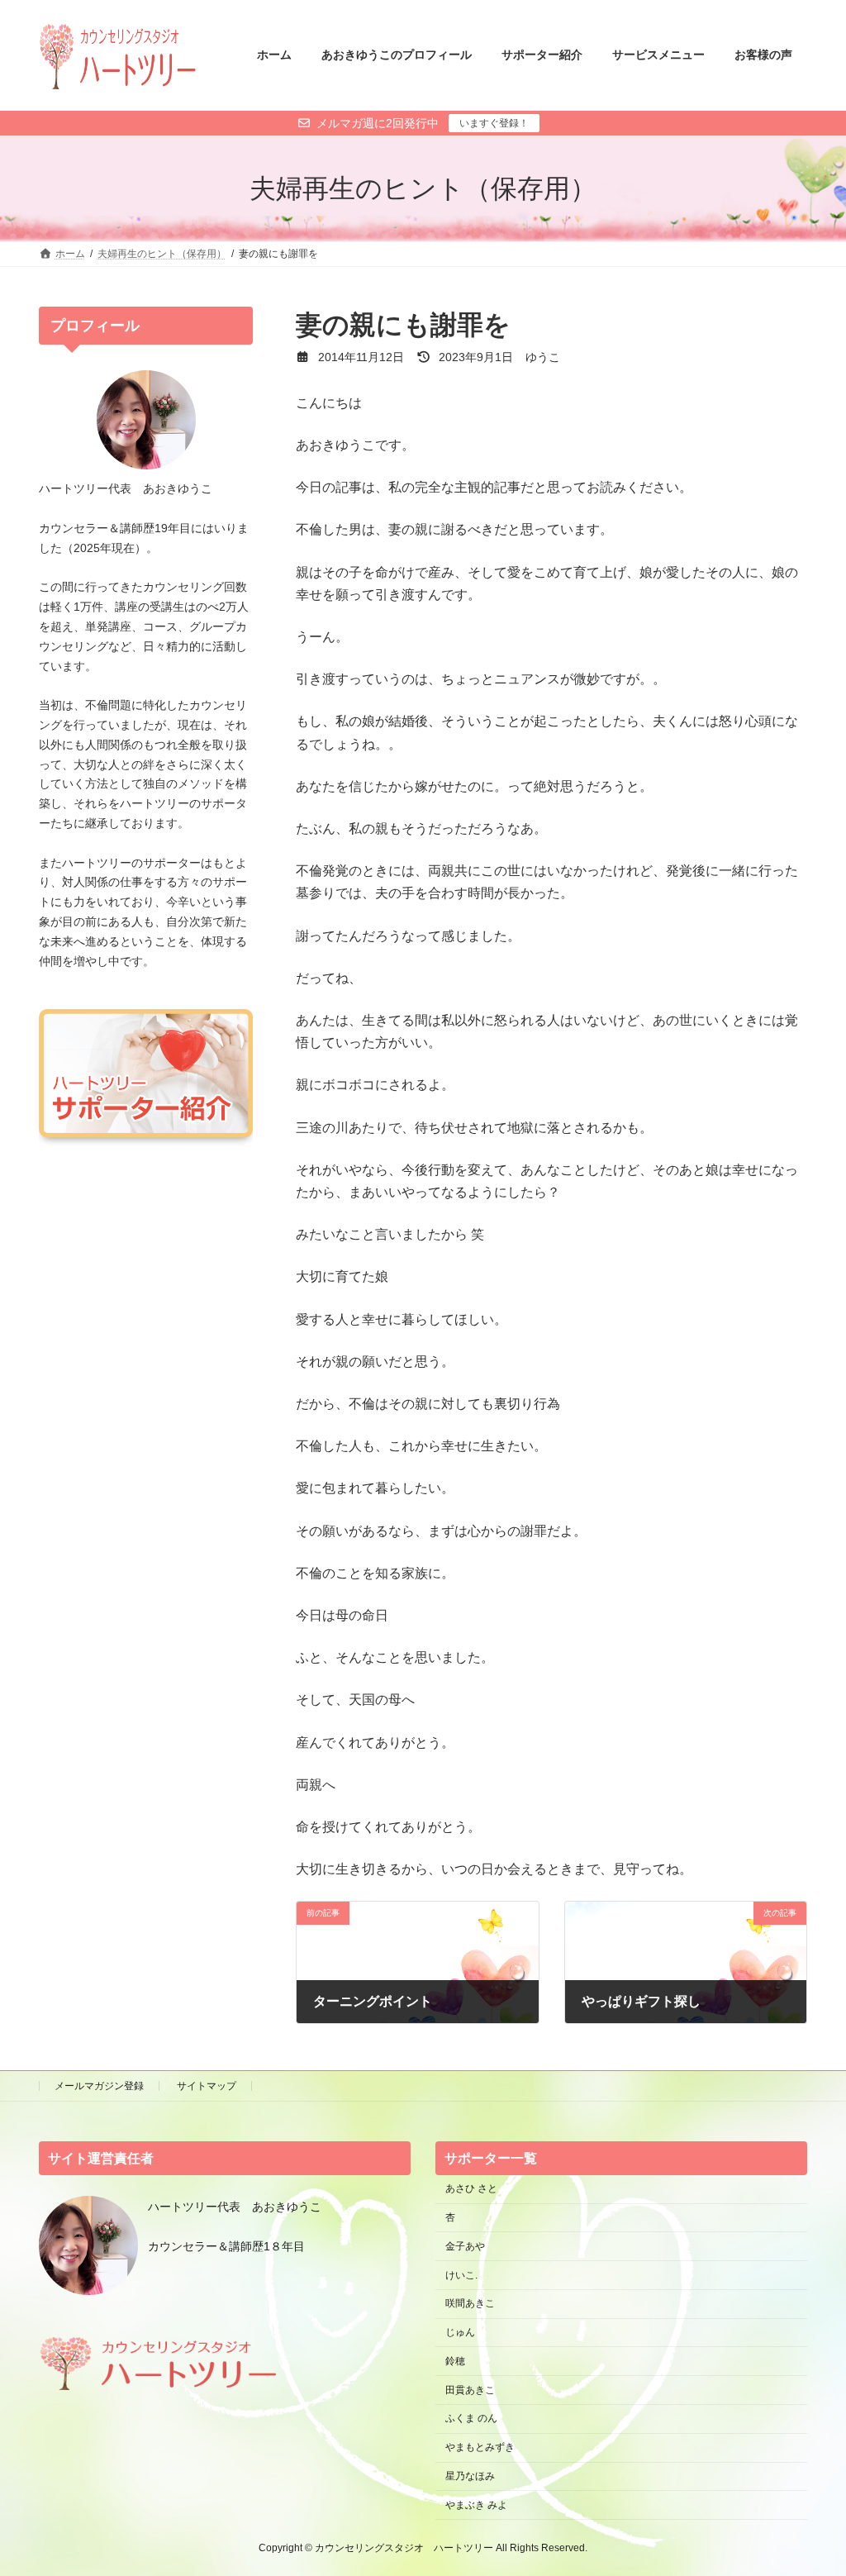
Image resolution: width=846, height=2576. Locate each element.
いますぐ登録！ (494, 123)
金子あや (465, 2246)
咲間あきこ (470, 2303)
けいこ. (461, 2274)
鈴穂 (455, 2361)
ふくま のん (471, 2418)
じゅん (460, 2332)
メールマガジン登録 (99, 2086)
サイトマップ (207, 2086)
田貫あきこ (470, 2390)
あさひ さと (476, 2188)
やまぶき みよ (476, 2505)
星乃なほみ (470, 2476)
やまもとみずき (480, 2447)
